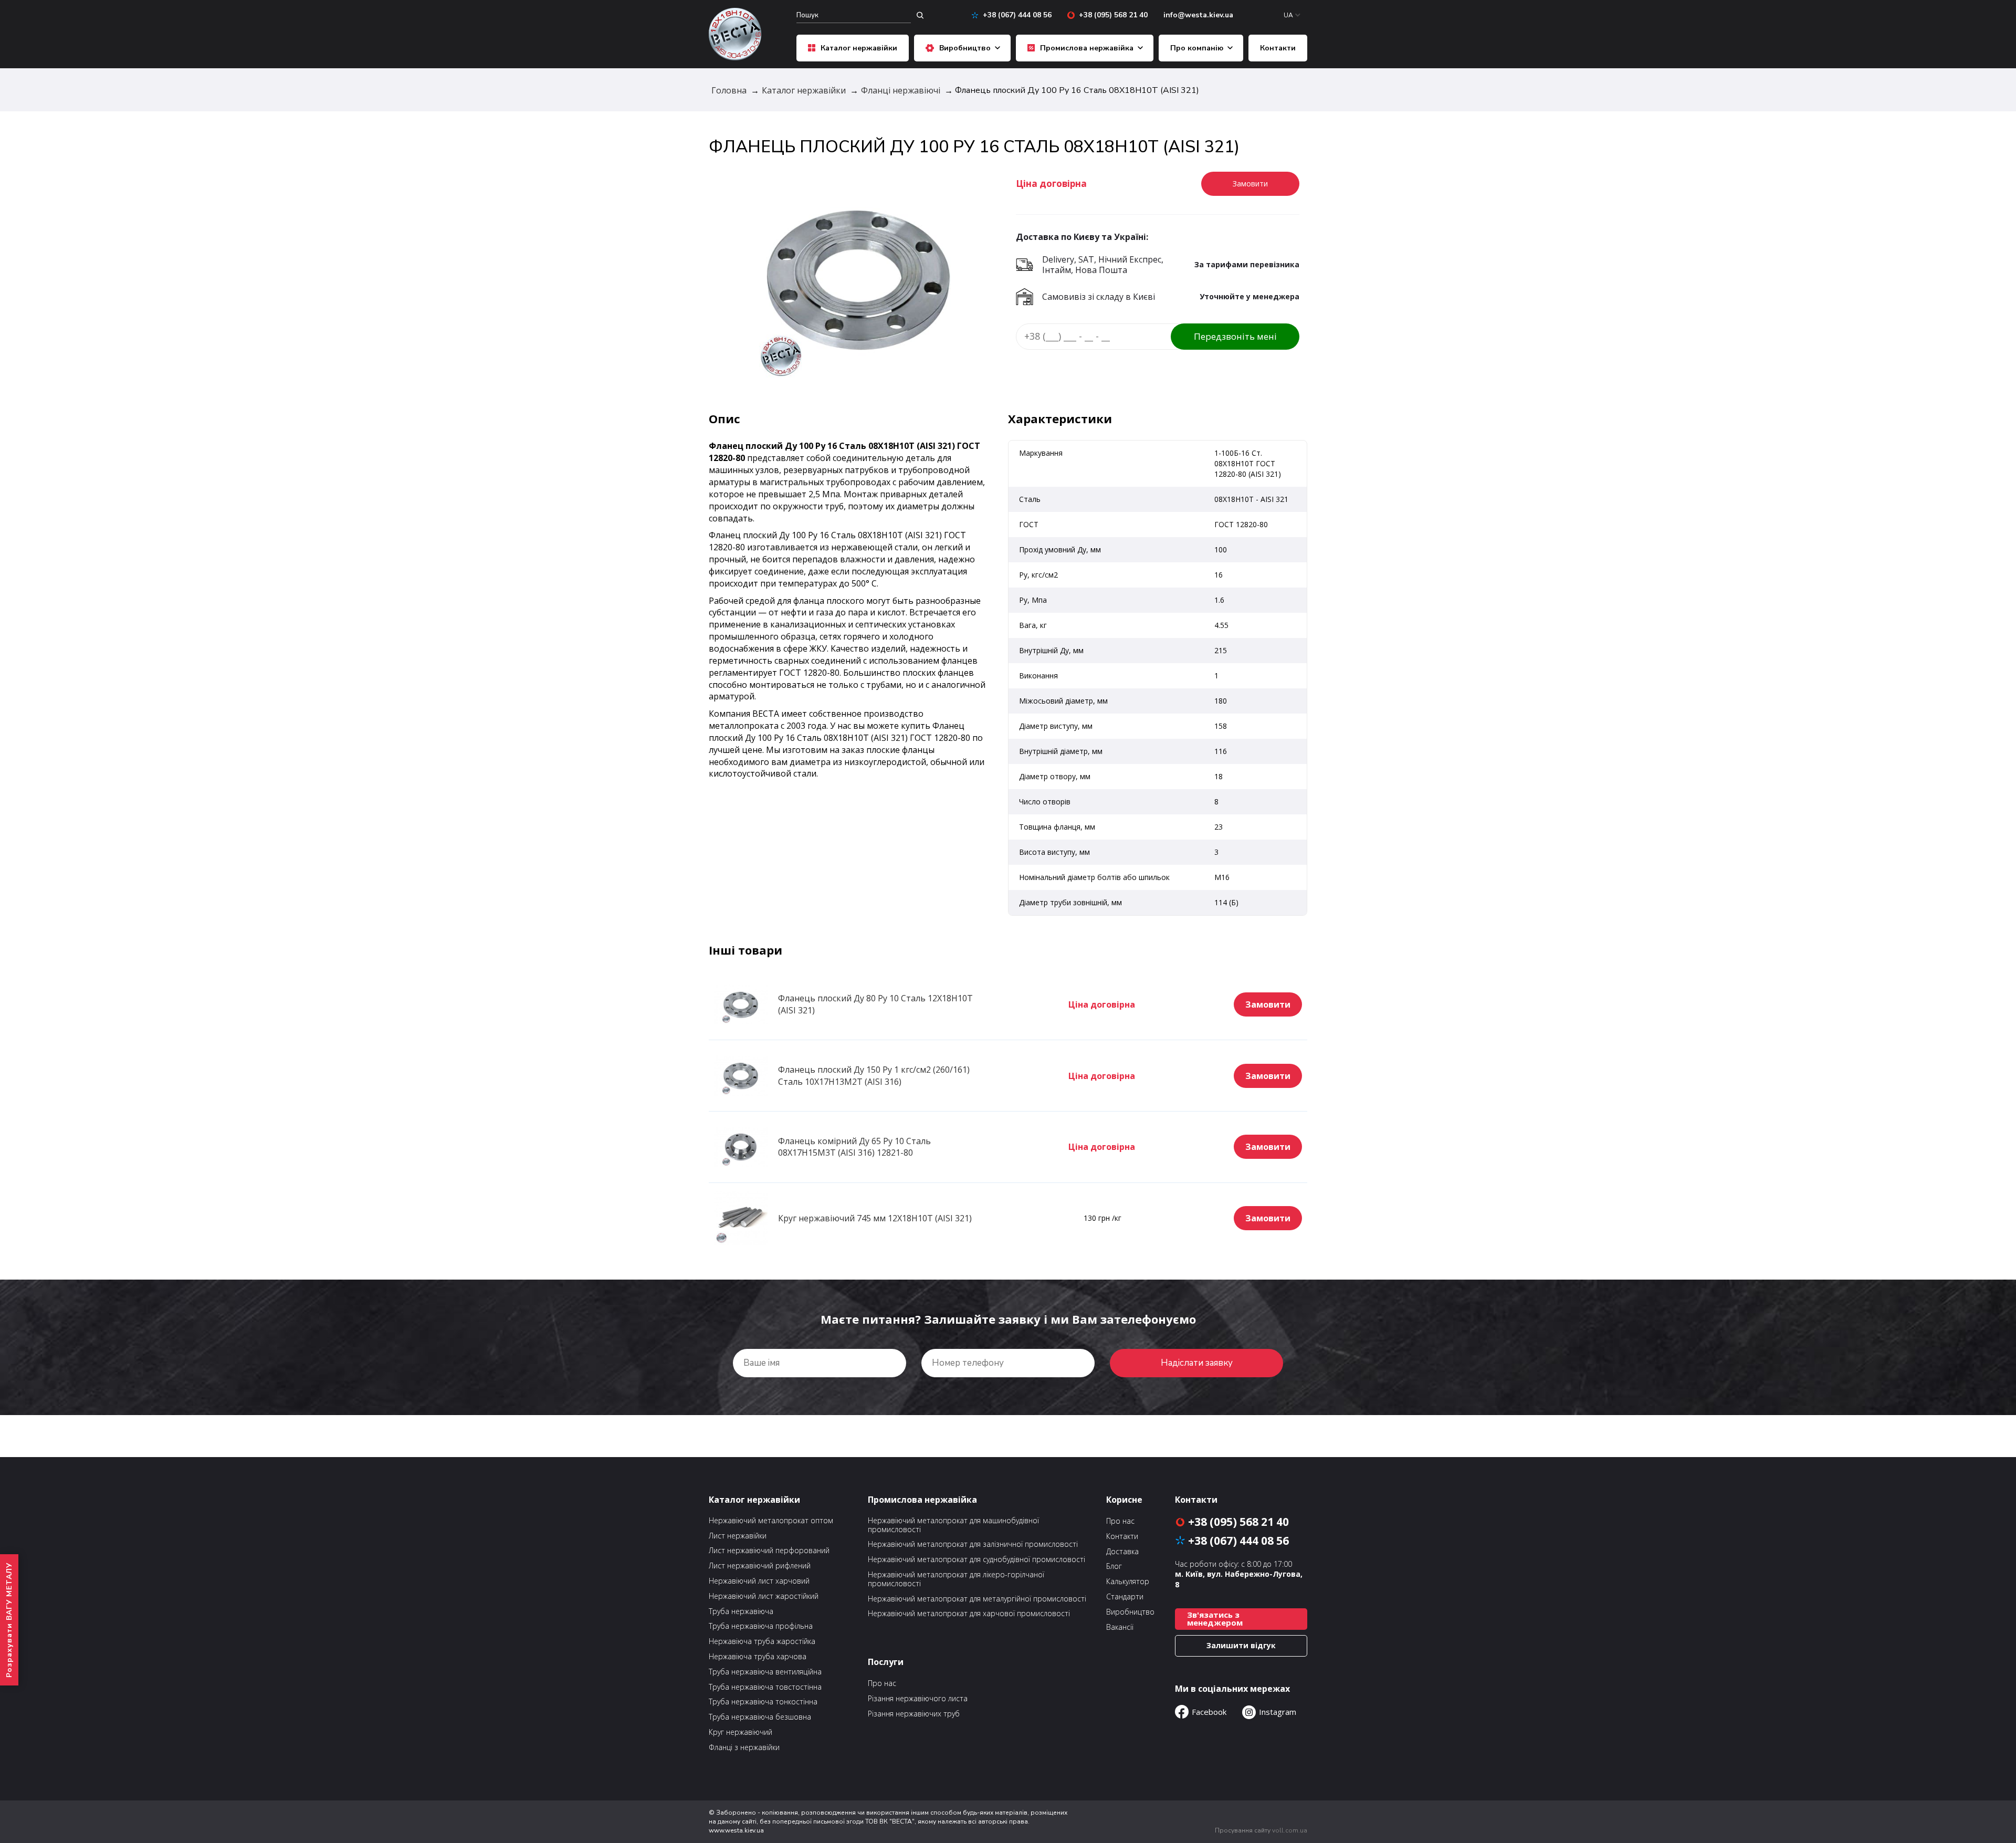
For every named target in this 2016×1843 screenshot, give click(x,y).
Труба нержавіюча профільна (761, 1626)
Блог (1114, 1567)
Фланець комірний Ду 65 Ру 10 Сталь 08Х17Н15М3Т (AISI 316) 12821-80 (854, 1147)
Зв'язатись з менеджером (1215, 1619)
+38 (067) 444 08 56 (1017, 15)
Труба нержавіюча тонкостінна (763, 1702)
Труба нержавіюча (741, 1612)
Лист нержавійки (738, 1536)
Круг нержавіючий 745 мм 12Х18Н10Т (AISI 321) (875, 1218)
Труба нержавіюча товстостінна (765, 1687)
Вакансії (1120, 1627)
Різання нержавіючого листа (918, 1699)
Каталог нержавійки (859, 48)
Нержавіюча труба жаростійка (762, 1642)
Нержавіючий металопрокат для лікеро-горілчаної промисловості (956, 1579)
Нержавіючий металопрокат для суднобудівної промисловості (976, 1560)
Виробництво (965, 48)
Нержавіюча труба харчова (758, 1657)
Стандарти (1125, 1597)
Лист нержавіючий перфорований (769, 1551)
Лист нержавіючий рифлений (760, 1566)
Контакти (1278, 48)
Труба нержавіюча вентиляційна (765, 1672)
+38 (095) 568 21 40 (1113, 15)
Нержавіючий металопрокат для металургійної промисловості (977, 1599)
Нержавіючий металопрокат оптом (771, 1521)
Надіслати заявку (1197, 1363)
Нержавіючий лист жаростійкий (764, 1596)
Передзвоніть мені (1235, 336)
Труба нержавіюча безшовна (760, 1717)
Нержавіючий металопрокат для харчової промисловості (969, 1614)
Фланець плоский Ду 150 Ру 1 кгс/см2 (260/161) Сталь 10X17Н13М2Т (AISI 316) (874, 1076)
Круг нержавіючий (741, 1732)
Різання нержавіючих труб (914, 1714)
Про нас (882, 1683)
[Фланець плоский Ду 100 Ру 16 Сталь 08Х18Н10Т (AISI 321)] (858, 277)
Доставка (1122, 1552)
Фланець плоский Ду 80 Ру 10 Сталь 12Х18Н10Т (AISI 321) (875, 1004)
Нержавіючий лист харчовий (759, 1581)
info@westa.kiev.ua (1198, 15)
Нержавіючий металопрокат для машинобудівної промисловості (953, 1525)
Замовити (1268, 1004)
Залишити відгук (1241, 1645)
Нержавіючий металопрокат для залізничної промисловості (973, 1544)
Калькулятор (1128, 1582)
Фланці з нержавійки (744, 1748)
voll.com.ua (1290, 1830)
